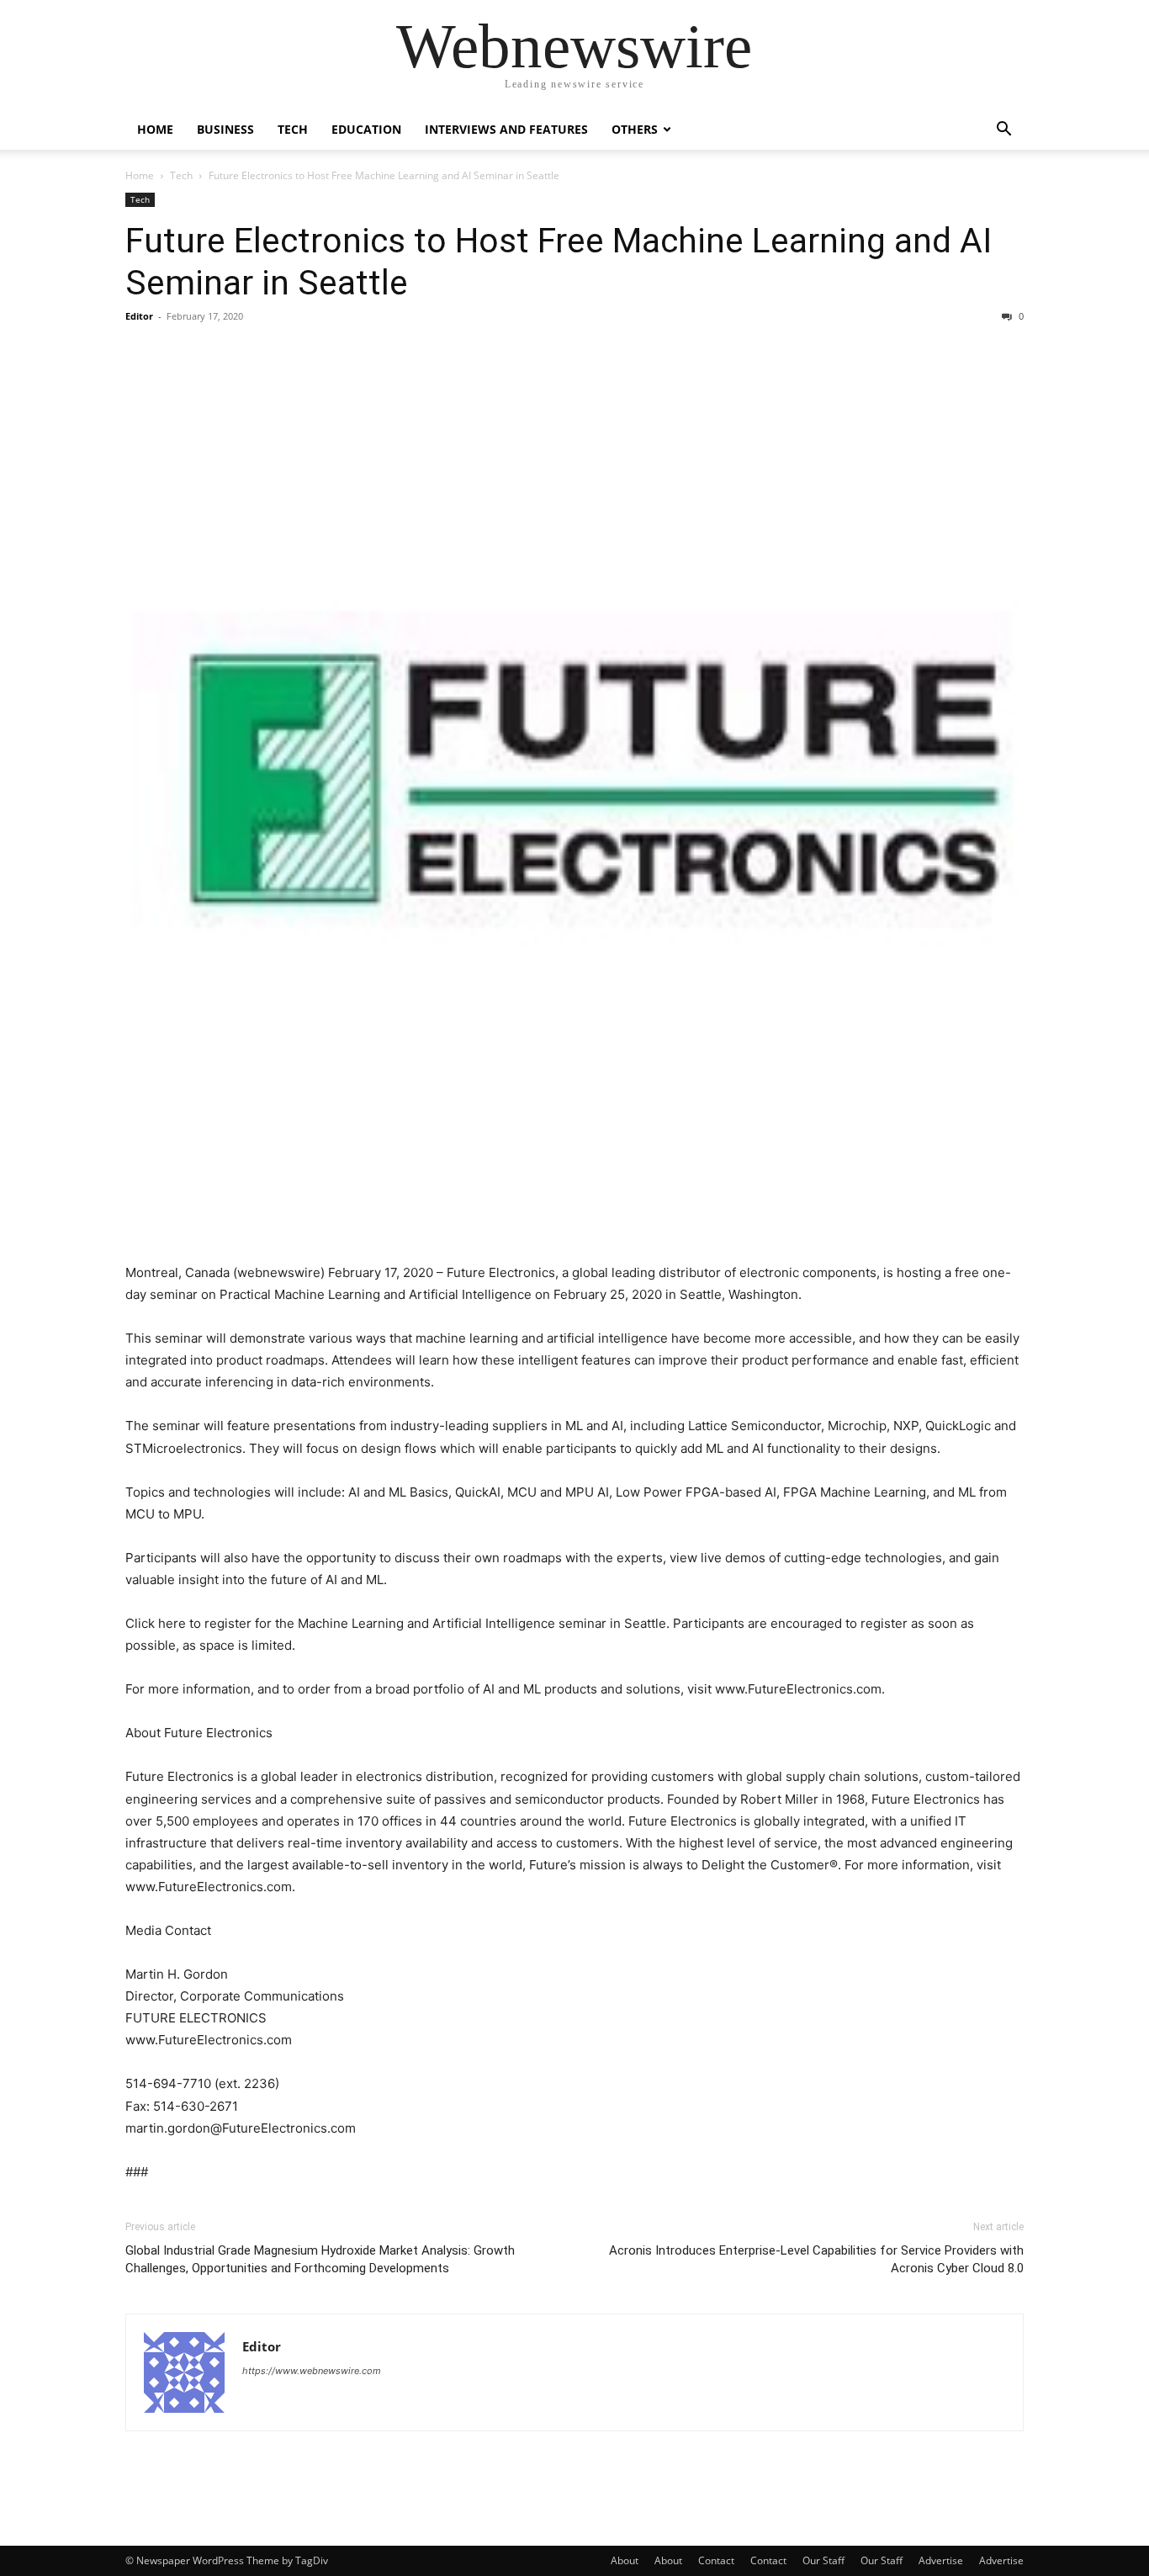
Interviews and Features (506, 129)
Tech (293, 129)
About (625, 2560)
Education (366, 129)
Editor (139, 316)
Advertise (941, 2560)
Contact (716, 2560)
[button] (1003, 131)
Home (155, 129)
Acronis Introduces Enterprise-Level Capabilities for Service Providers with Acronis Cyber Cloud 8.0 (816, 2259)
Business (225, 129)
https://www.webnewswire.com (312, 2371)
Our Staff (823, 2560)
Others (635, 129)
